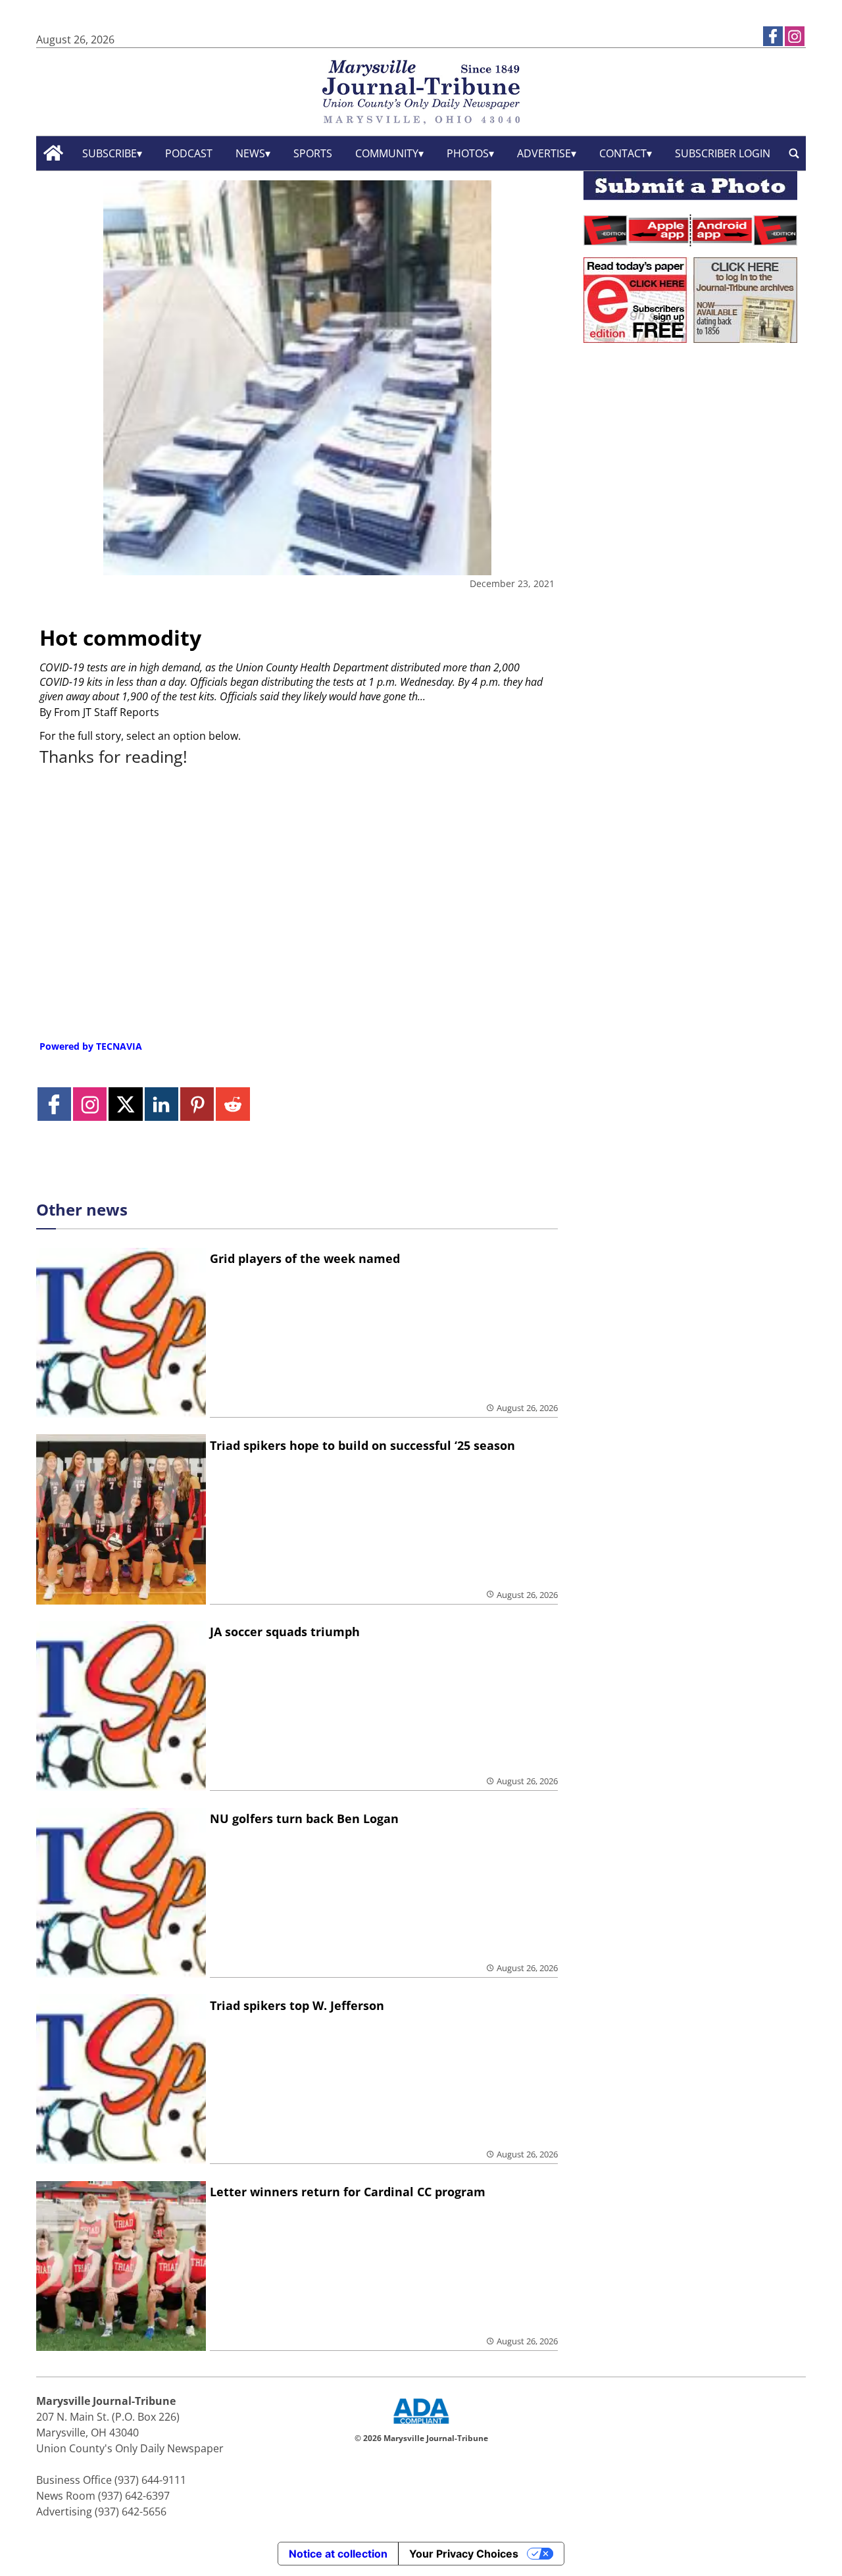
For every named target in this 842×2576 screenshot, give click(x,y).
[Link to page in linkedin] (161, 1104)
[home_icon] (54, 153)
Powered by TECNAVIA (91, 1046)
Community (387, 153)
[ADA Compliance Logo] (421, 2425)
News (250, 153)
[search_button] (794, 153)
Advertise (544, 153)
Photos (468, 153)
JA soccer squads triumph (285, 1632)
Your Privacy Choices (464, 2554)
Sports (313, 153)
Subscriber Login (723, 153)
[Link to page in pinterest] (197, 1104)
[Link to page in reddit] (233, 1104)
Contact (623, 153)
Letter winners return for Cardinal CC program (348, 2192)
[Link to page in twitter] (125, 1104)
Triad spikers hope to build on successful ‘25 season (362, 1445)
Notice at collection (338, 2554)
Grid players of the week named (305, 1258)
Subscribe (110, 153)
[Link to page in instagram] (795, 36)
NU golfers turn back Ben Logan (304, 1818)
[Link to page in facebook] (773, 36)
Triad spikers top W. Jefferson (297, 2005)
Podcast (189, 153)
